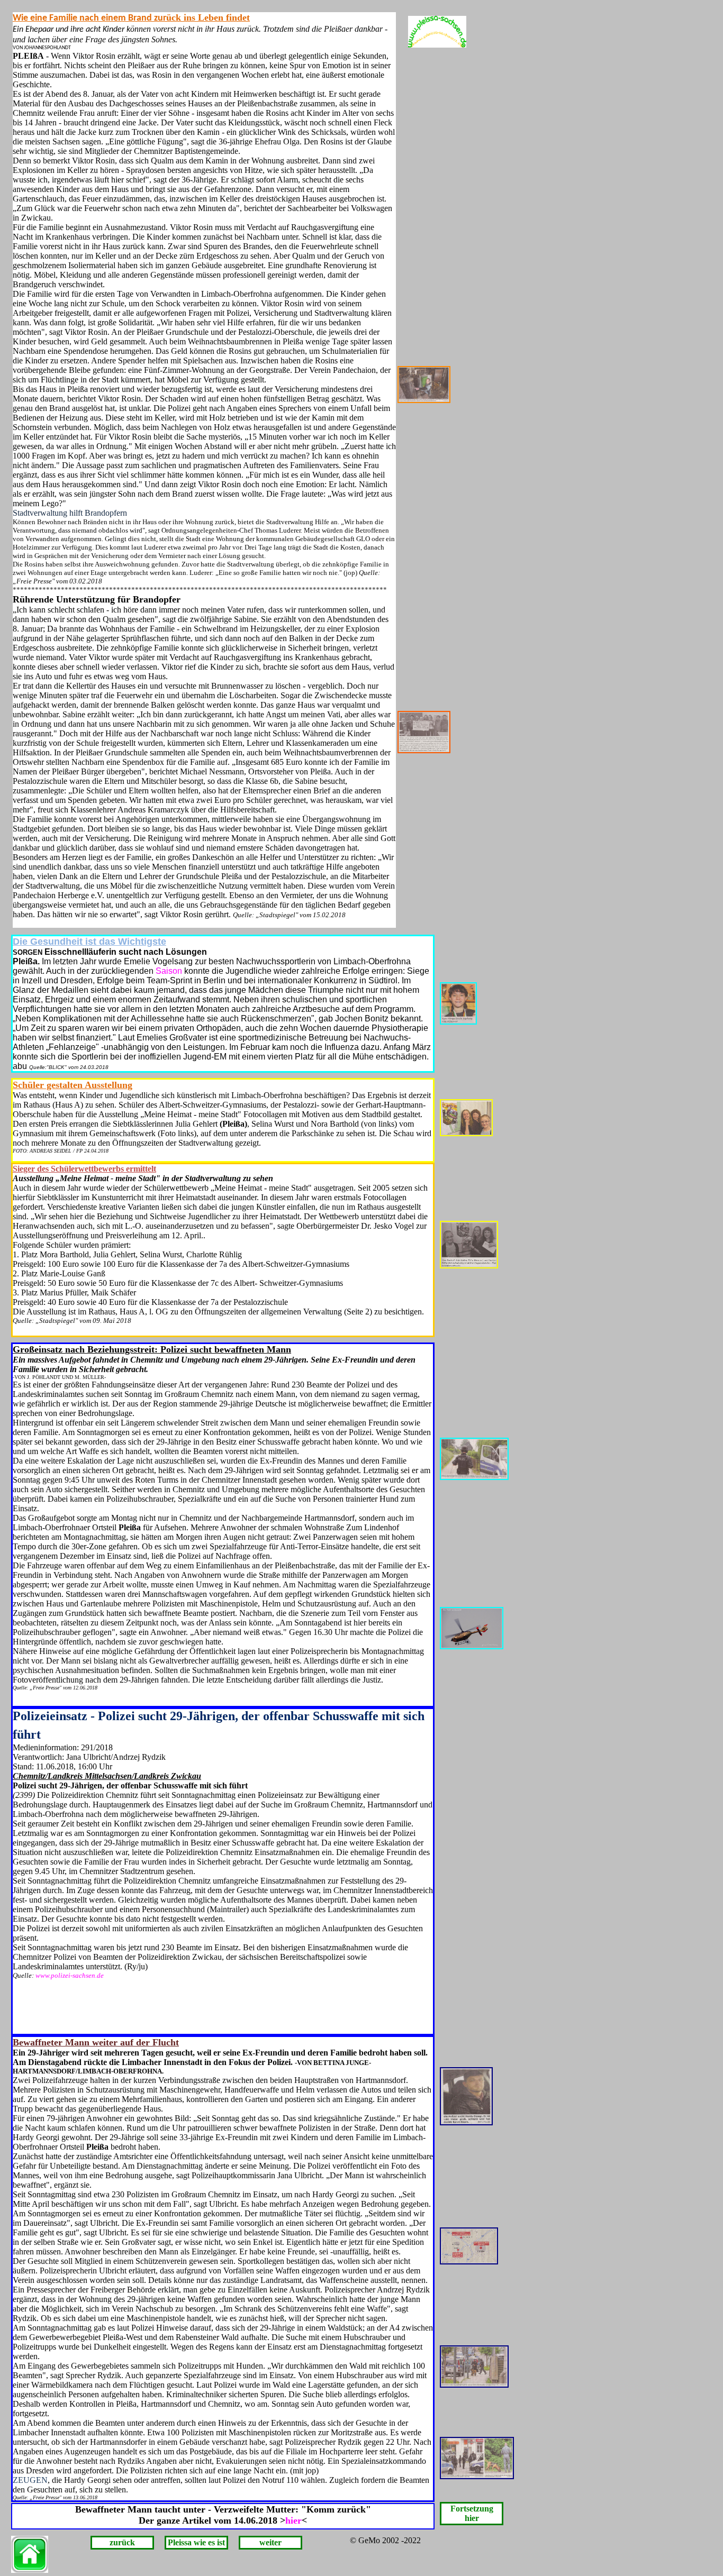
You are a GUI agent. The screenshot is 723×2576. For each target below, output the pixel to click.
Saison (169, 971)
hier (293, 2520)
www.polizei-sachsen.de (70, 1975)
